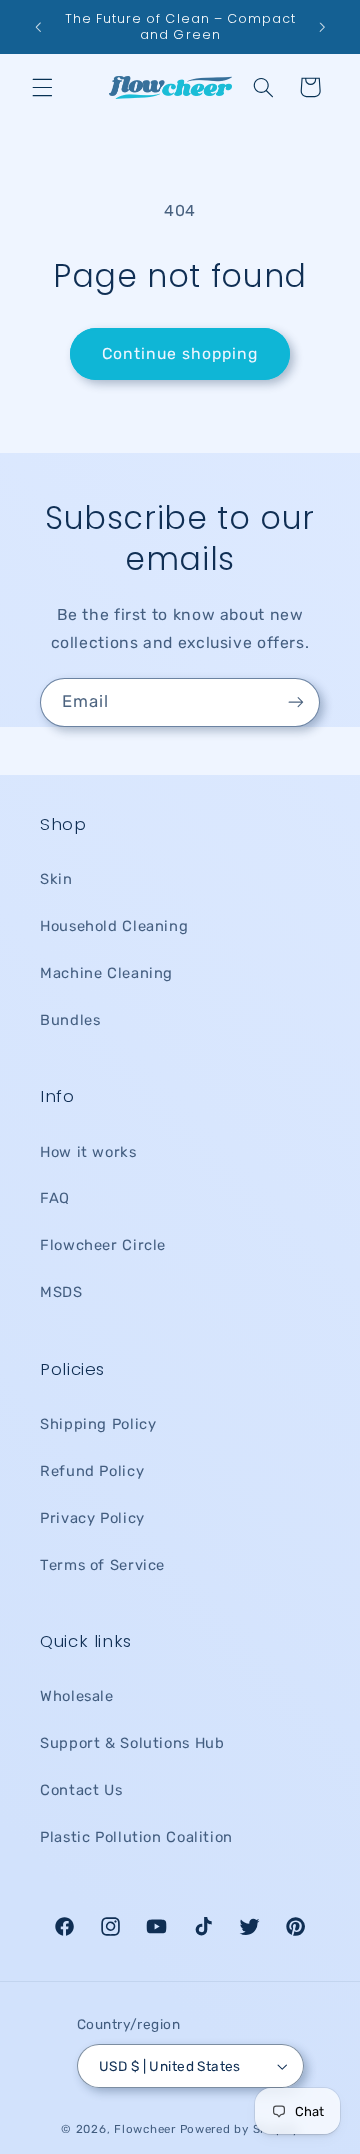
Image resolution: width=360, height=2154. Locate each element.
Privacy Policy (92, 1518)
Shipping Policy (98, 1424)
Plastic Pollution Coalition (136, 1837)
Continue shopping (180, 353)
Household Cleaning (114, 926)
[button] (42, 87)
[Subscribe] (296, 702)
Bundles (70, 1020)
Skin (56, 879)
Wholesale (77, 1696)
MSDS (61, 1292)
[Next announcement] (322, 27)
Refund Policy (92, 1471)
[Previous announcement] (38, 27)
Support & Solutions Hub (132, 1743)
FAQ (55, 1198)
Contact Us (81, 1790)
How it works (88, 1152)
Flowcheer (145, 2129)
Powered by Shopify (239, 2129)
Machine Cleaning (106, 973)
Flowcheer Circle (103, 1245)
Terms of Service (102, 1565)
